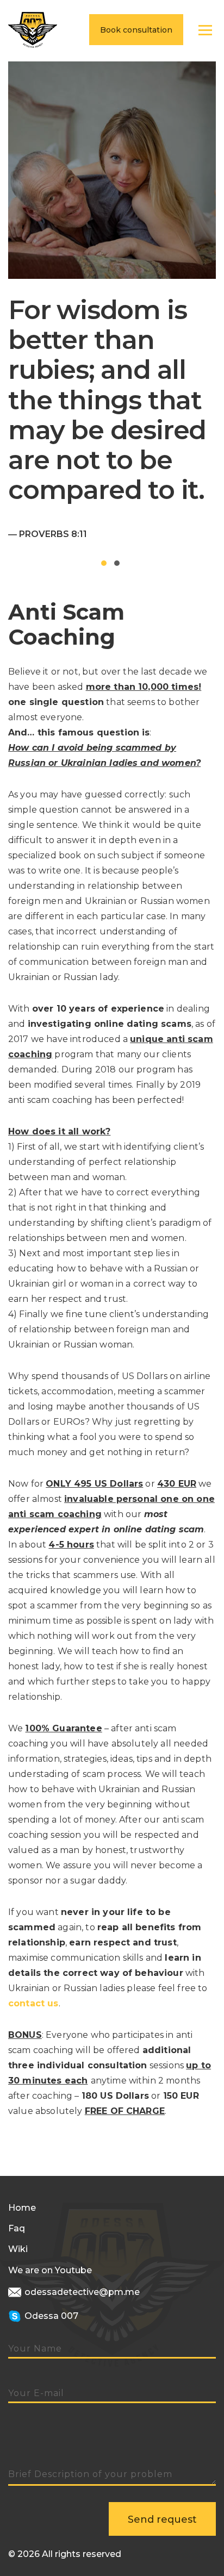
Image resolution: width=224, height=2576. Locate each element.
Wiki (18, 2249)
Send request (162, 2519)
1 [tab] (104, 563)
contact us (33, 2003)
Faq (17, 2228)
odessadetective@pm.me (81, 2292)
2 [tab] (117, 563)
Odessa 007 (50, 2316)
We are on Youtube (50, 2270)
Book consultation (136, 30)
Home (22, 2208)
